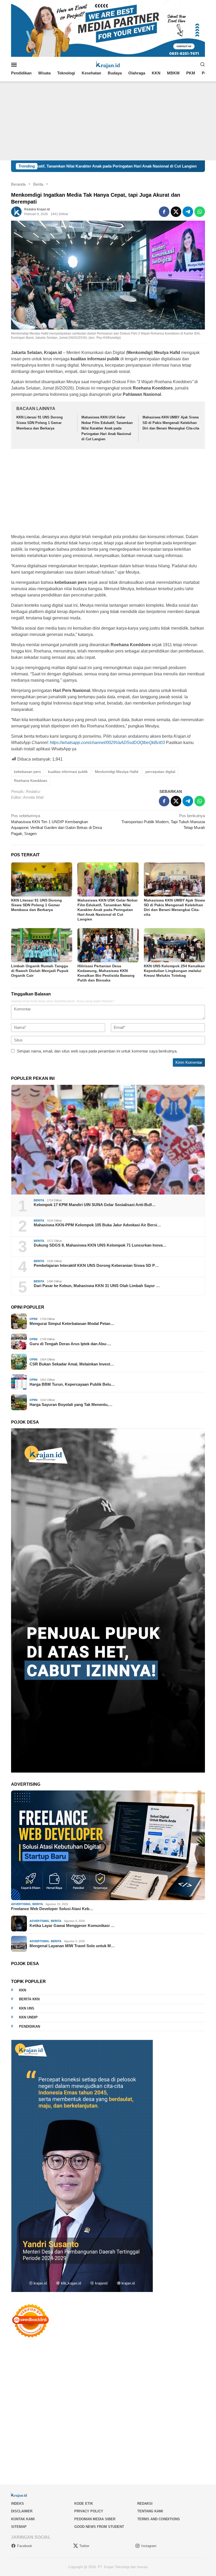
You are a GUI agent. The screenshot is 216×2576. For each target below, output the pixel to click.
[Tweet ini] (176, 212)
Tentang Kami (150, 2511)
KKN (23, 1990)
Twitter (84, 2546)
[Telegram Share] (188, 212)
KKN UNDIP (28, 2017)
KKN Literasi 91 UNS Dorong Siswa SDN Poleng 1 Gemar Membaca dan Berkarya (40, 423)
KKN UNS (27, 2008)
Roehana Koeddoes (31, 781)
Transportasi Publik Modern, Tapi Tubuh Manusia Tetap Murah (163, 822)
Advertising (21, 1904)
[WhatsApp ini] (200, 212)
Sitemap (19, 2527)
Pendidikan (30, 2026)
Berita (39, 1200)
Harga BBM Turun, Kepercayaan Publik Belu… (72, 1384)
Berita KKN (29, 1999)
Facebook (25, 2546)
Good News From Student (99, 2527)
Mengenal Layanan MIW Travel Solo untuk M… (72, 1946)
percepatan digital (160, 772)
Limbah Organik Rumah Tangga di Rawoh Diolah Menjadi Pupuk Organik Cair (40, 971)
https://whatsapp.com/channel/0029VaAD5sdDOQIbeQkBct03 (107, 743)
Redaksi (145, 2504)
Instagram (149, 2546)
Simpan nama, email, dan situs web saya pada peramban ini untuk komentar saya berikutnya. (97, 1051)
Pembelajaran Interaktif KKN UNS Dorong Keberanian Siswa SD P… (96, 1265)
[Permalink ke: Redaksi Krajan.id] (16, 211)
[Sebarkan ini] (164, 212)
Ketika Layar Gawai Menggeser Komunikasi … (72, 1925)
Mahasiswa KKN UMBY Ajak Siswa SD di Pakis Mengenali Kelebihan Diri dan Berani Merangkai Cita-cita (171, 423)
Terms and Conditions (159, 2519)
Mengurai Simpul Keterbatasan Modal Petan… (72, 1324)
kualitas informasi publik (68, 772)
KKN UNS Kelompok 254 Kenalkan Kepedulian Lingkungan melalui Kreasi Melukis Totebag (174, 971)
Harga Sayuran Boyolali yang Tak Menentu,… (71, 1405)
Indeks (18, 2504)
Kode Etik (84, 2504)
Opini (33, 1319)
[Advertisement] (108, 121)
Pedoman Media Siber (95, 2519)
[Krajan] (108, 64)
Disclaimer (22, 2511)
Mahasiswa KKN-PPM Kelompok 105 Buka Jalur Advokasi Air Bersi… (97, 1225)
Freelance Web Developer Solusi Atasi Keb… (52, 1909)
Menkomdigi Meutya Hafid (117, 772)
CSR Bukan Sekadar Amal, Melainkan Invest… (72, 1364)
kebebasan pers (27, 772)
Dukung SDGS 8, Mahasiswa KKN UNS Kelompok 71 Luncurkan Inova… (100, 1245)
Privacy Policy (89, 2511)
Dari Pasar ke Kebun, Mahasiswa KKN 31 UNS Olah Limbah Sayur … (97, 1286)
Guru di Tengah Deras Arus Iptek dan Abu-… (70, 1344)
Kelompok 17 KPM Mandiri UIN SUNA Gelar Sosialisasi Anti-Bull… (95, 1205)
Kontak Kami (23, 2519)
